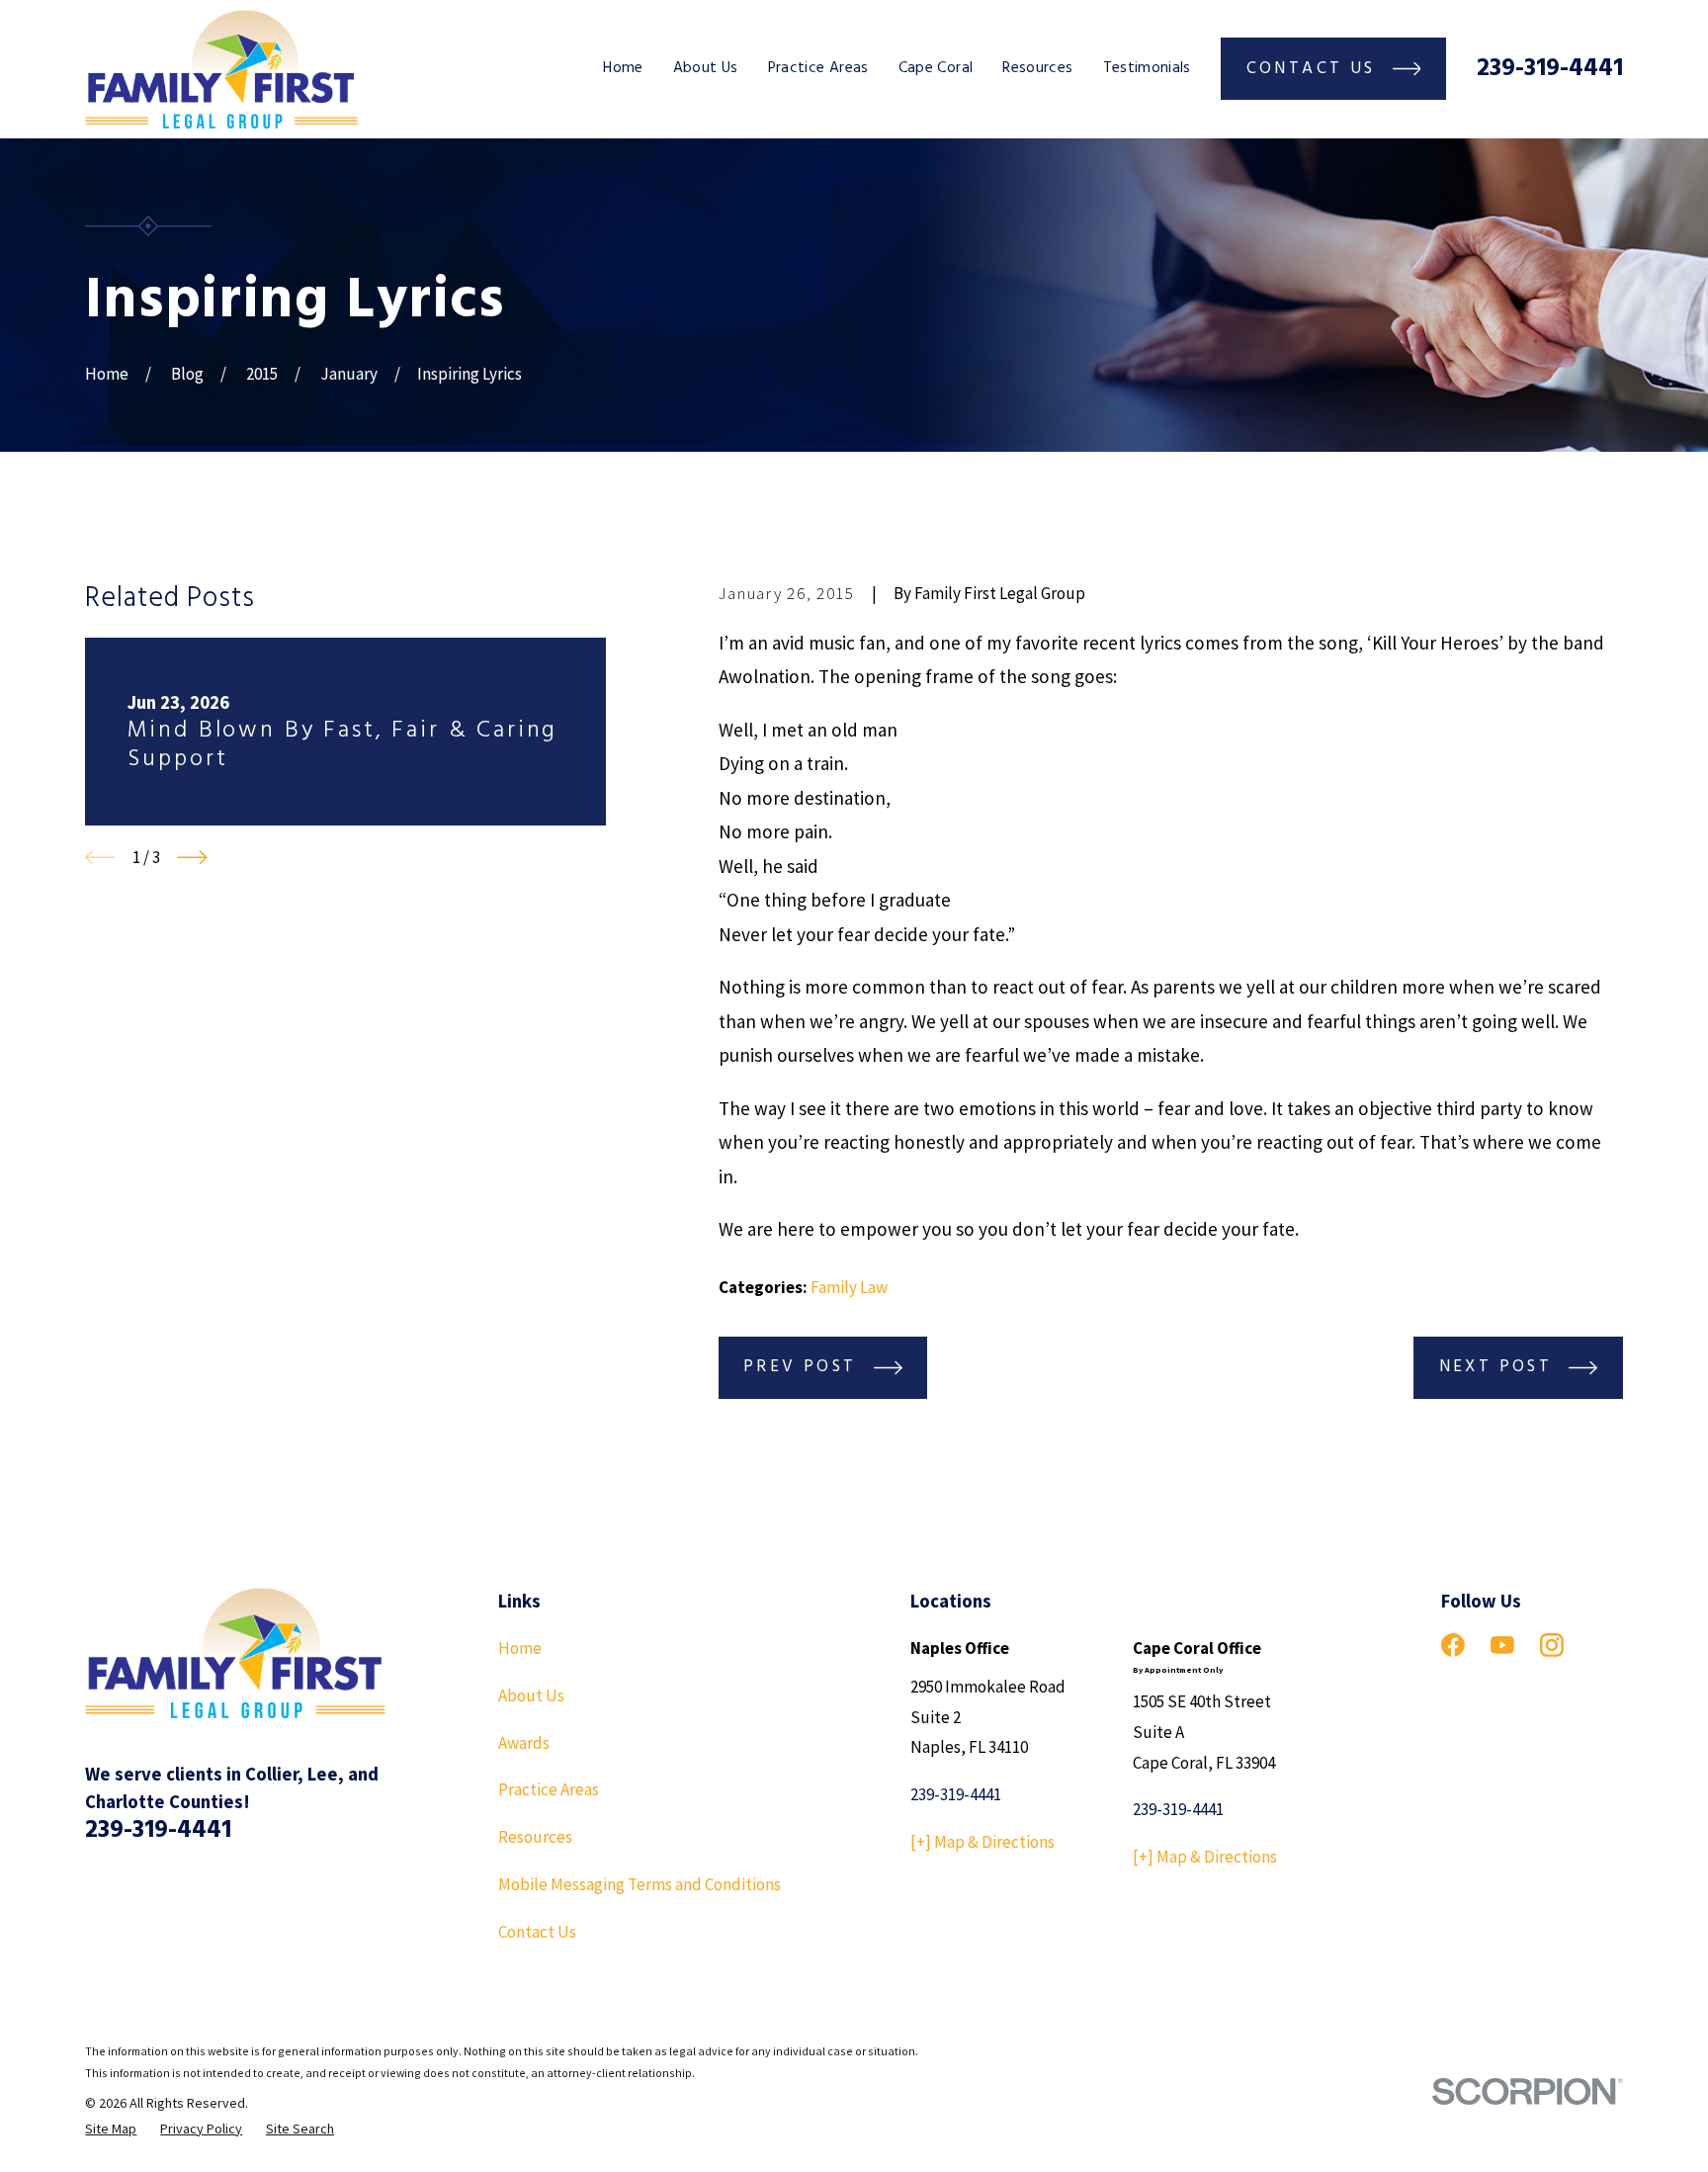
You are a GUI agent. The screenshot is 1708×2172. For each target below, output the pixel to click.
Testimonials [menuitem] (1147, 68)
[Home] (221, 69)
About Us (531, 1695)
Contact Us (537, 1932)
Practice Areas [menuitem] (818, 68)
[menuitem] (111, 2129)
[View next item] (192, 858)
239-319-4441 (1550, 69)
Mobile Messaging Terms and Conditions (640, 1884)
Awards (524, 1743)
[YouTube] (1502, 1645)
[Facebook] (1453, 1645)
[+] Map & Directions (982, 1842)
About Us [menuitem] (706, 68)
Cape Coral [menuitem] (936, 68)
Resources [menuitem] (1037, 68)
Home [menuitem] (623, 68)
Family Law (849, 1287)
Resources (535, 1837)
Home (520, 1648)
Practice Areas (549, 1789)
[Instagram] (1552, 1645)
